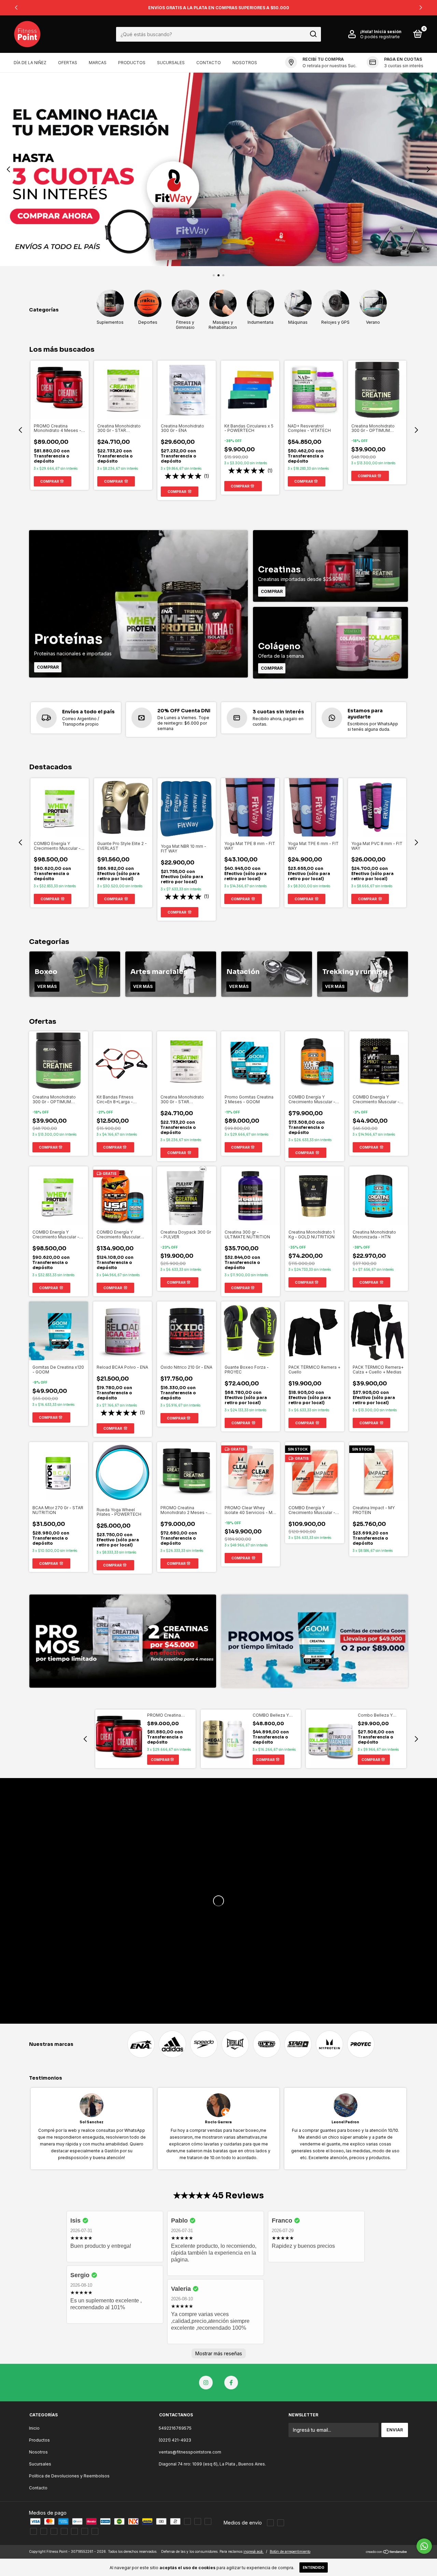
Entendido (314, 2567)
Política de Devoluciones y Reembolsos (69, 2476)
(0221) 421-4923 (175, 2440)
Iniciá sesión (388, 32)
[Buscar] (313, 34)
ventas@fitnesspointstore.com (190, 2452)
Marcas (98, 63)
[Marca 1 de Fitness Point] (141, 2044)
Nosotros (245, 63)
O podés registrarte (380, 37)
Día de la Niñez (30, 63)
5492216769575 (175, 2428)
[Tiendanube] (387, 2552)
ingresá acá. (253, 2551)
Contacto (209, 63)
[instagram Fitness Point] (206, 2383)
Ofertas (68, 63)
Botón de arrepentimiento (290, 2551)
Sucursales (171, 63)
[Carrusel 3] (218, 169)
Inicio (34, 2428)
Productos (132, 63)
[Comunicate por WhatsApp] (424, 2546)
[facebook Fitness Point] (231, 2383)
